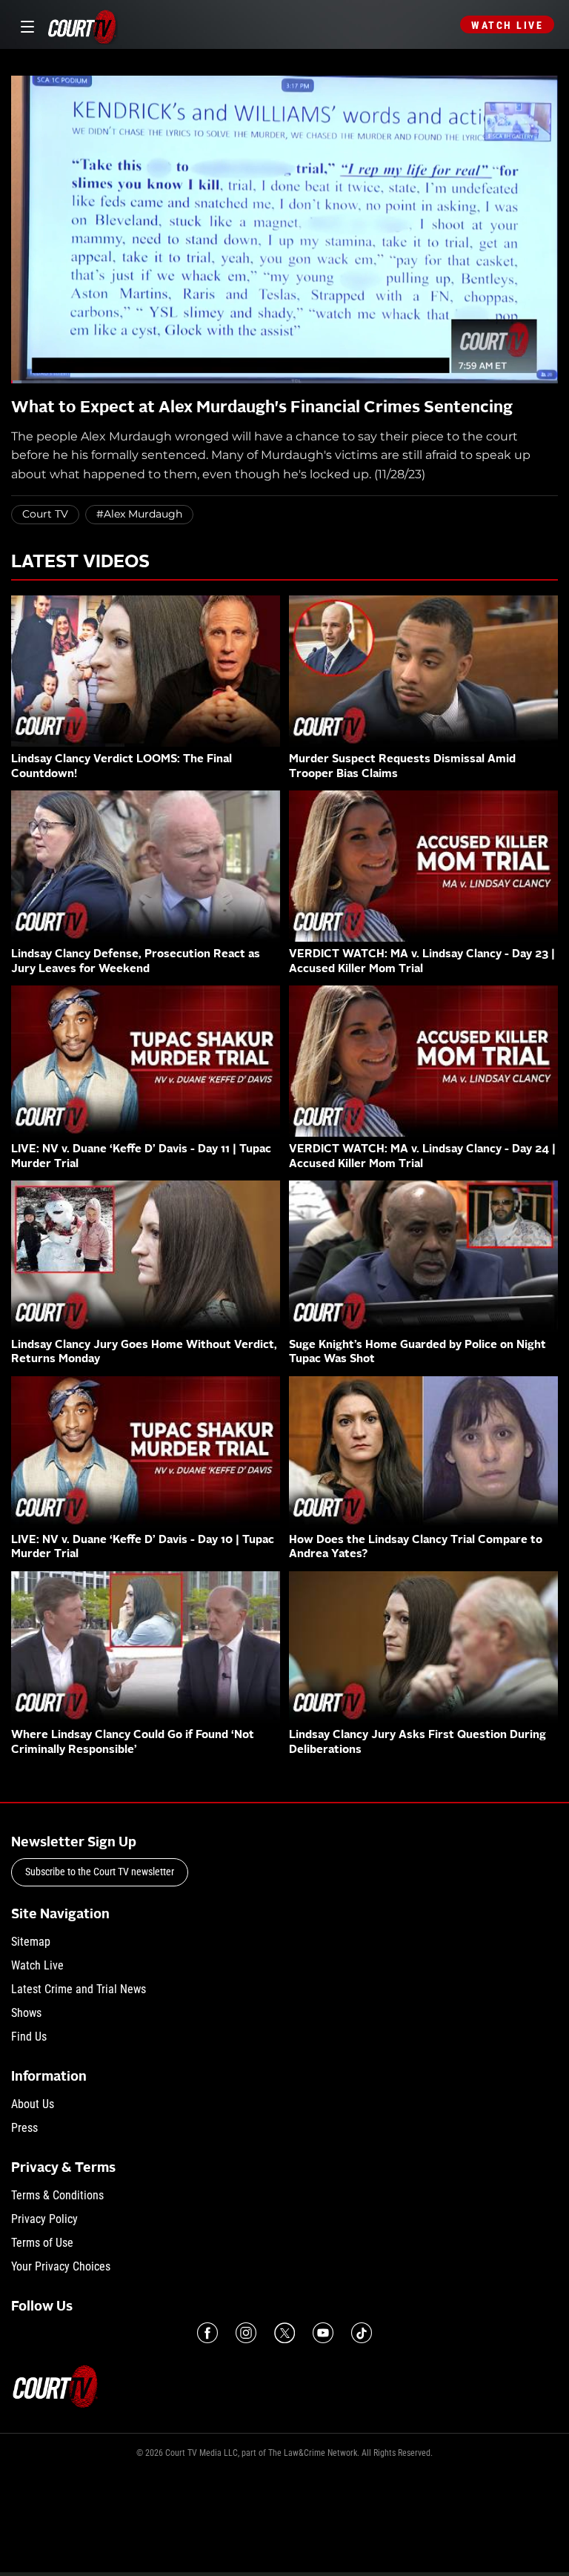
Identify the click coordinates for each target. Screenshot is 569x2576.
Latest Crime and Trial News (79, 1989)
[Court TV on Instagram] (246, 2333)
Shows (26, 2013)
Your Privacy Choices (61, 2266)
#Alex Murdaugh (139, 514)
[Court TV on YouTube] (323, 2333)
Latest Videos (80, 563)
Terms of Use (42, 2243)
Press (24, 2128)
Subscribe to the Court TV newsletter (100, 1872)
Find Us (29, 2037)
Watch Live (507, 25)
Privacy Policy (44, 2219)
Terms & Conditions (57, 2195)
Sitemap (31, 1942)
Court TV (45, 514)
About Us (33, 2104)
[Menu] (25, 25)
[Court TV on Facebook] (207, 2333)
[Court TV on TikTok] (362, 2333)
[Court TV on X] (284, 2333)
